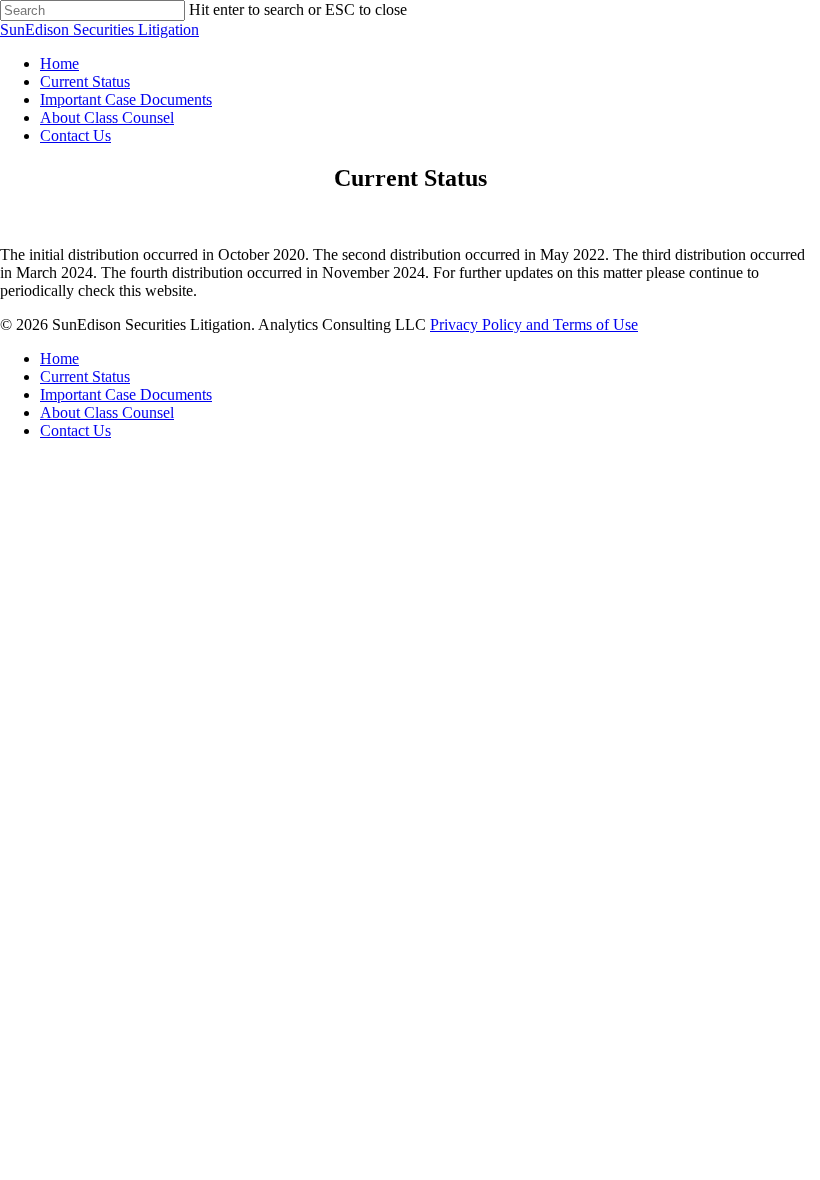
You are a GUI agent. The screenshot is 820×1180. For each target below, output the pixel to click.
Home (59, 63)
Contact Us (75, 135)
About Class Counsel (107, 117)
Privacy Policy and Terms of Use (534, 324)
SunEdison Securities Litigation (99, 29)
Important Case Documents (126, 99)
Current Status (85, 81)
